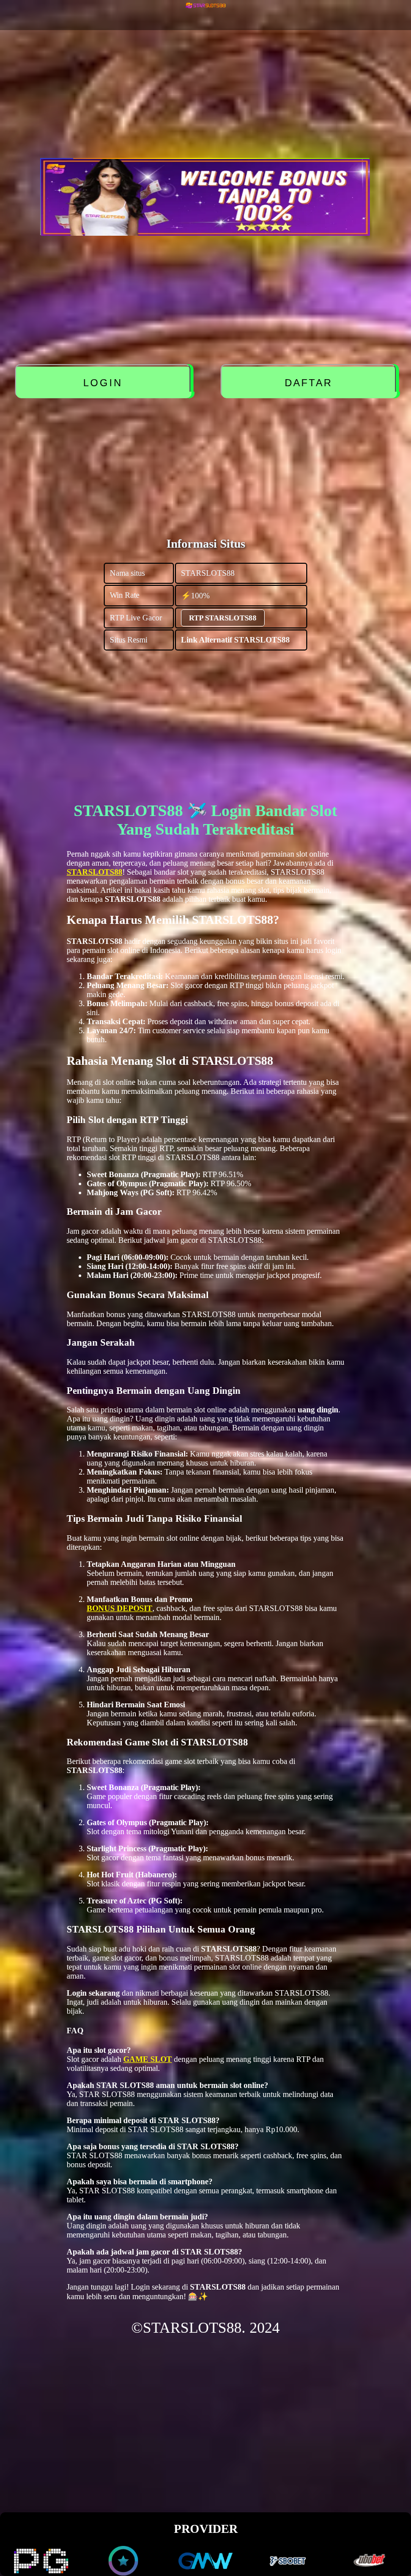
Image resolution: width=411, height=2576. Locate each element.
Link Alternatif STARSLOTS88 (235, 640)
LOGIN (103, 383)
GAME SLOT (148, 2059)
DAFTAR (309, 383)
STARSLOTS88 (94, 872)
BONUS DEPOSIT (120, 1608)
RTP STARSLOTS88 (223, 618)
